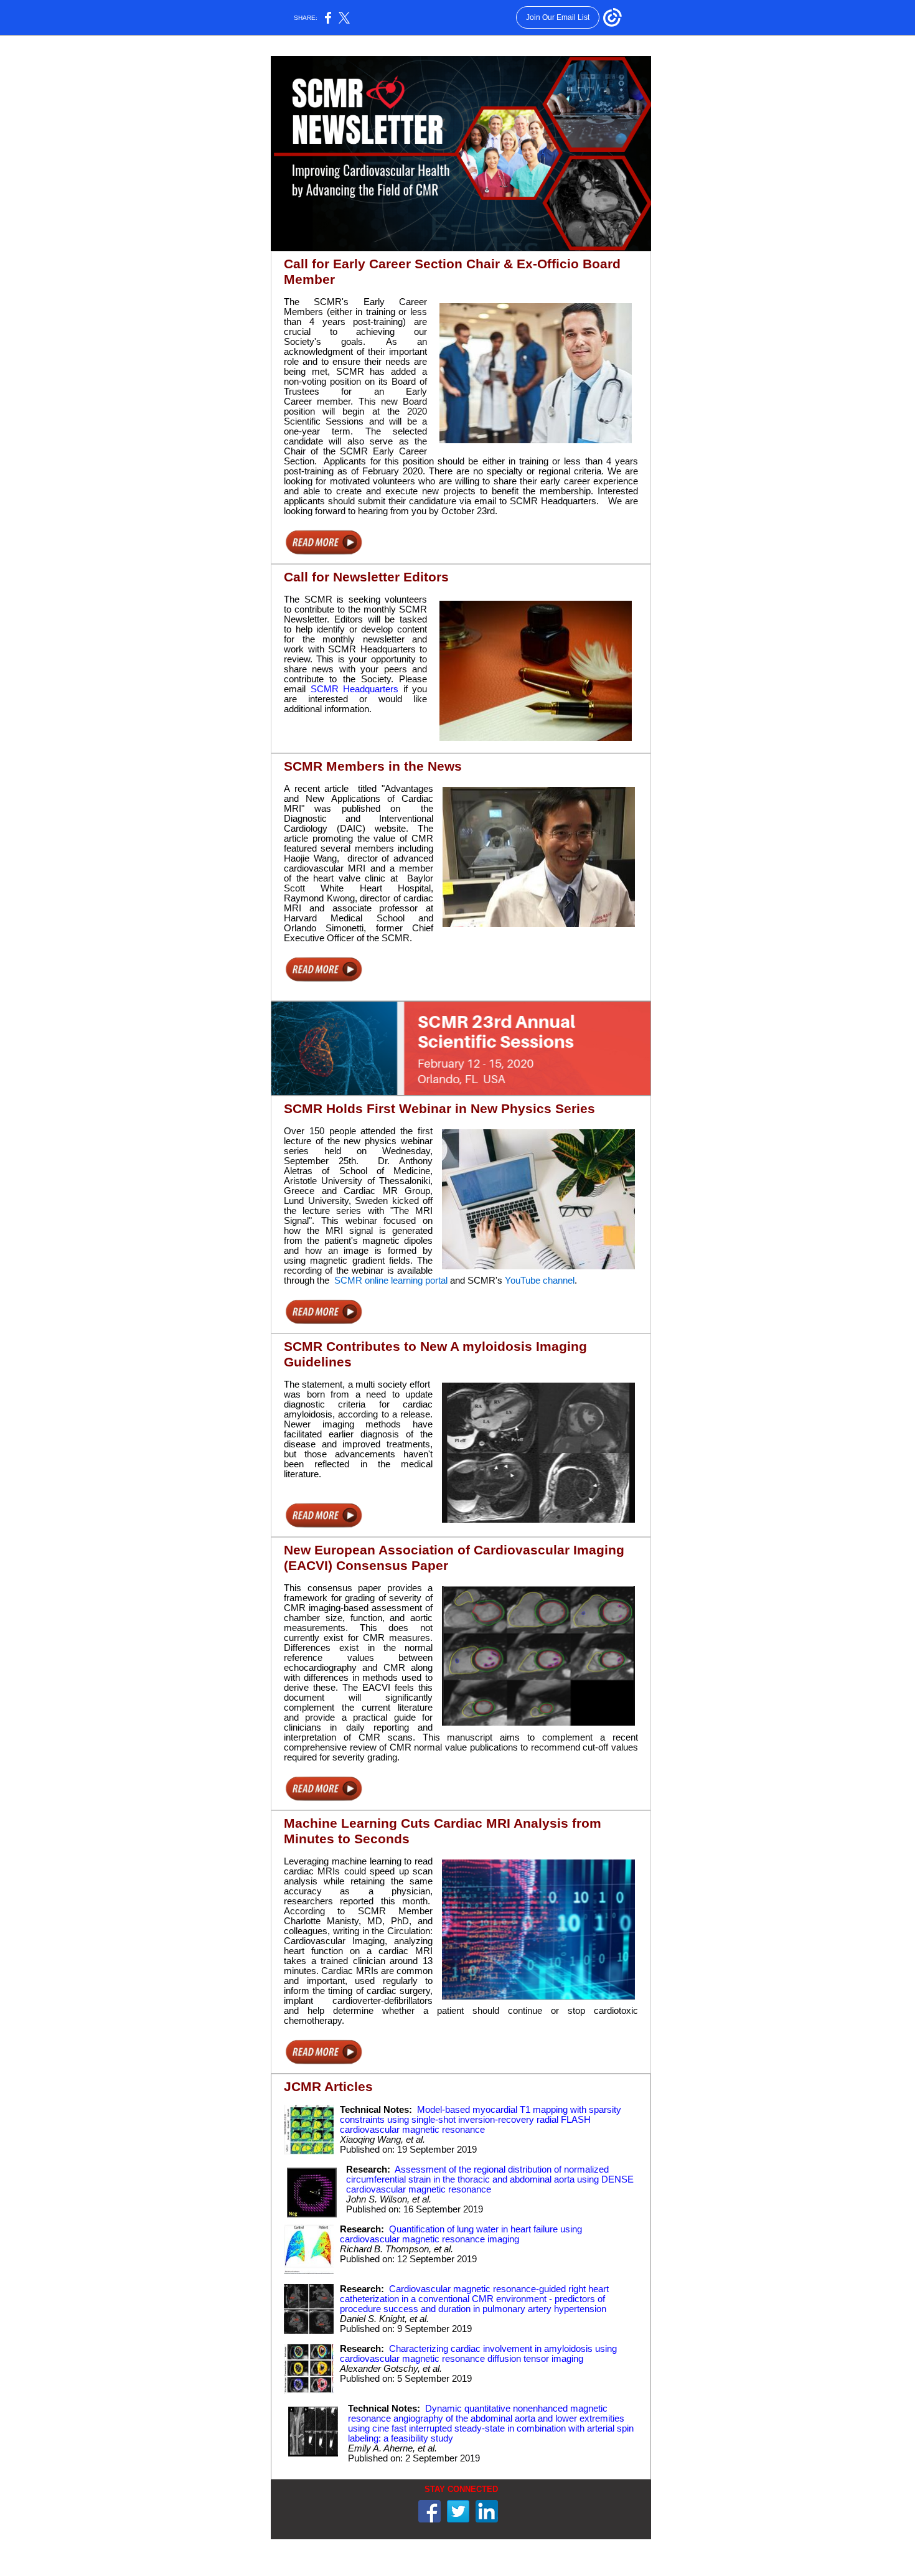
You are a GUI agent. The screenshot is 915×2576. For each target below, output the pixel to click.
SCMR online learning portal (391, 1281)
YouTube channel (540, 1281)
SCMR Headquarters (355, 689)
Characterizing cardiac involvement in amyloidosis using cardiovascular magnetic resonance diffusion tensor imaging (478, 2354)
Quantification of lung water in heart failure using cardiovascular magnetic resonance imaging (461, 2234)
